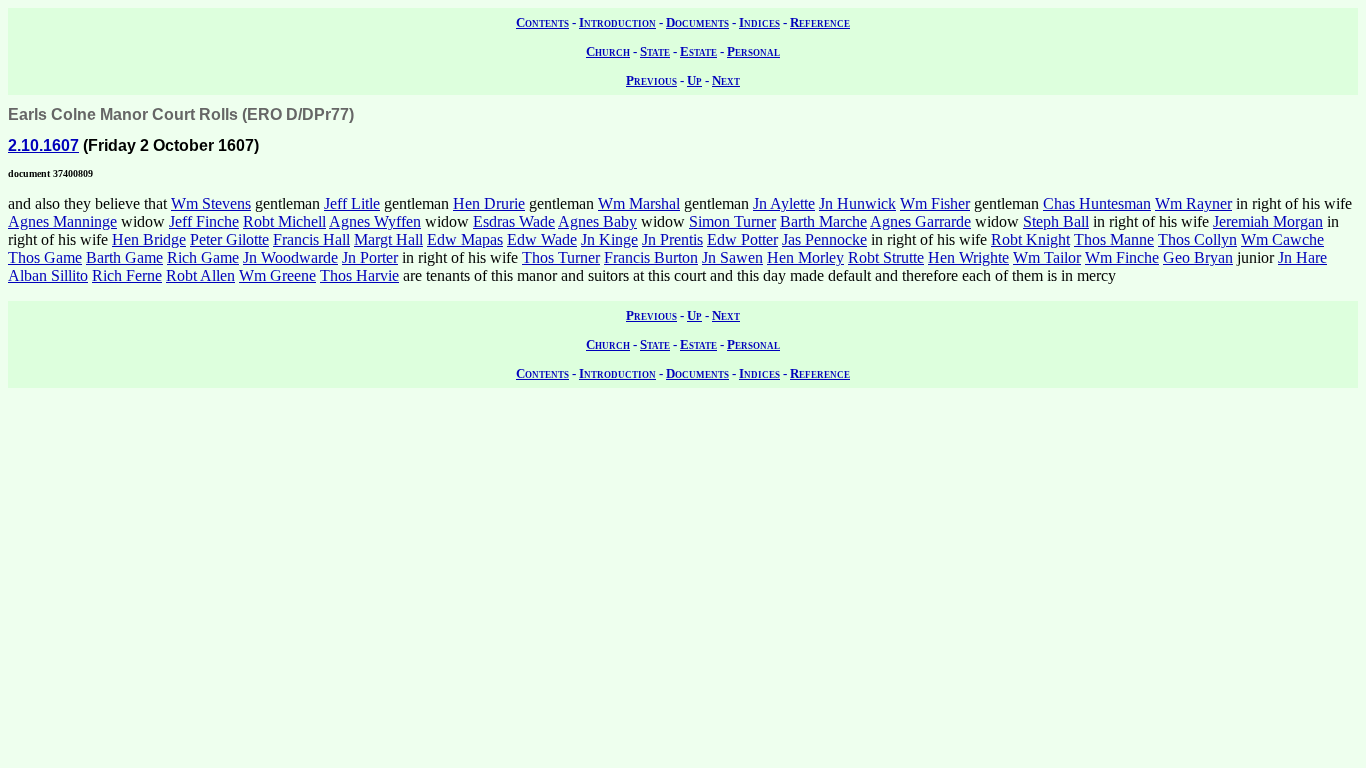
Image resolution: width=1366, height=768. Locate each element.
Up (694, 80)
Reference (820, 22)
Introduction (617, 22)
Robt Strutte (886, 257)
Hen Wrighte (968, 257)
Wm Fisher (935, 203)
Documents (697, 22)
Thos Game (45, 257)
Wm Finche (1122, 257)
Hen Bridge (149, 239)
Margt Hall (388, 239)
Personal (753, 51)
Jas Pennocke (824, 239)
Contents (542, 22)
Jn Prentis (672, 239)
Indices (759, 22)
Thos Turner (561, 257)
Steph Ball (1056, 221)
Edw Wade (542, 239)
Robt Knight (1030, 239)
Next (726, 80)
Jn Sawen (732, 257)
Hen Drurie (489, 203)
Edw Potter (742, 239)
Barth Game (124, 257)
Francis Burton (651, 257)
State (655, 51)
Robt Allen (200, 275)
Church (608, 51)
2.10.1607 (43, 145)
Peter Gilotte (229, 239)
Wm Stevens (211, 203)
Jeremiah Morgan (1268, 221)
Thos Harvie (359, 275)
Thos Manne (1114, 239)
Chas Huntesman (1097, 203)
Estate (698, 51)
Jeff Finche (204, 221)
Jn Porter (370, 257)
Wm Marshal (639, 203)
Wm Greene (277, 275)
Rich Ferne (127, 275)
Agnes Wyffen (375, 221)
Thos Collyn (1197, 239)
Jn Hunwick (857, 203)
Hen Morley (805, 257)
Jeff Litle (352, 203)
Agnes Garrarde (920, 221)
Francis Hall (311, 239)
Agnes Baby (597, 221)
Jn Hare (1302, 257)
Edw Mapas (465, 239)
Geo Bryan (1198, 257)
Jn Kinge (609, 239)
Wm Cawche (1282, 239)
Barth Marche (823, 221)
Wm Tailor (1047, 257)
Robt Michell (284, 221)
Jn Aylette (784, 203)
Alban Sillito (48, 275)
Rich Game (203, 257)
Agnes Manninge (62, 221)
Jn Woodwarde (290, 257)
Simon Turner (732, 221)
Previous (651, 80)
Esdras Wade (514, 221)
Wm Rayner (1193, 203)
